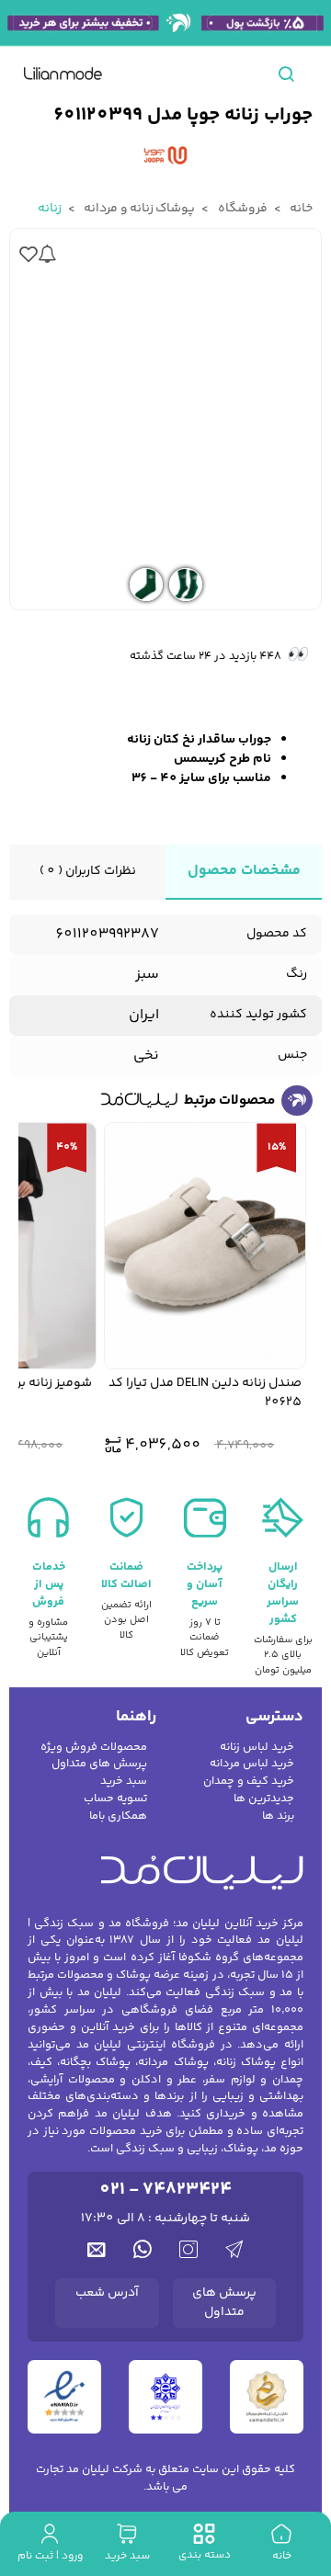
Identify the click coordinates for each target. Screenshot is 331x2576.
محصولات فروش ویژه (94, 1748)
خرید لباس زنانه (257, 1748)
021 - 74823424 (165, 2190)
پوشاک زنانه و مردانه (138, 209)
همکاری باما (118, 1816)
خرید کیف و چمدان (249, 1782)
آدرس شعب (107, 2293)
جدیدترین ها (264, 1799)
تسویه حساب (115, 1799)
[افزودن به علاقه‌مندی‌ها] (29, 253)
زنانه (50, 209)
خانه (300, 209)
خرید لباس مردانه (252, 1764)
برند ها (278, 1816)
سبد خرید (124, 1782)
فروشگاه (241, 209)
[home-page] (63, 74)
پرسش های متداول (99, 1764)
